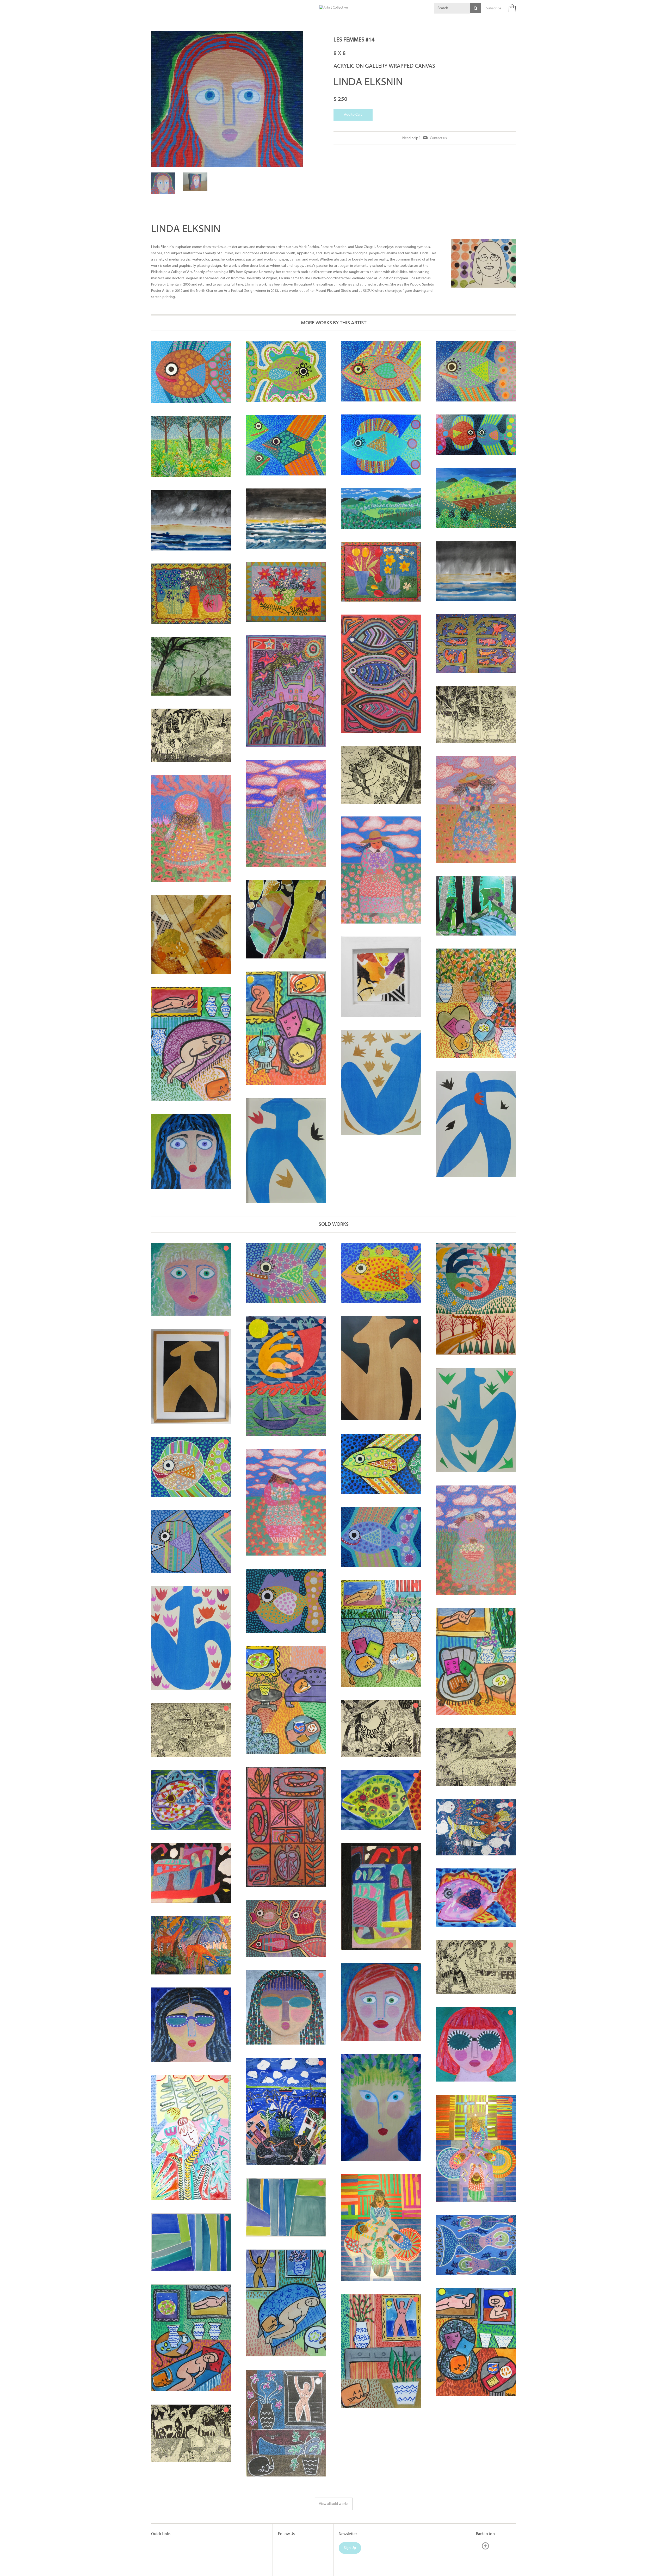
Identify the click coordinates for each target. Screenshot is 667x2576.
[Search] (475, 8)
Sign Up (350, 2526)
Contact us (438, 138)
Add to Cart (353, 115)
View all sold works (334, 2482)
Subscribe (494, 8)
